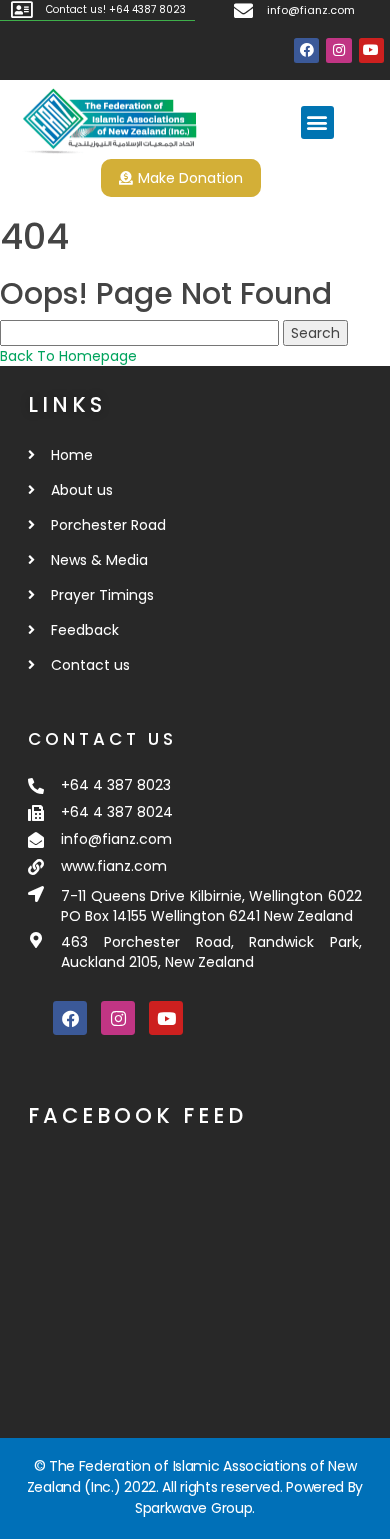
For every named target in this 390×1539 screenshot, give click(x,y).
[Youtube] (371, 50)
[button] (317, 122)
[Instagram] (338, 50)
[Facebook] (306, 50)
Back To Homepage (68, 356)
